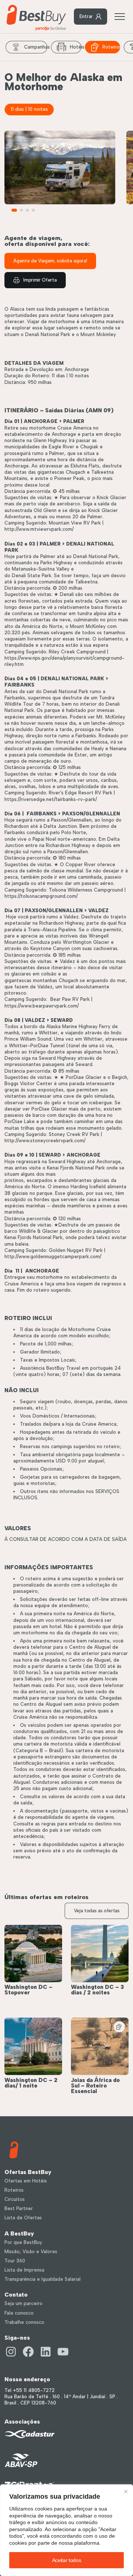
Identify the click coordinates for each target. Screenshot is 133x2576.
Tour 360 (15, 2261)
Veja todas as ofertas (97, 1911)
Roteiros (111, 47)
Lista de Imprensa (24, 2270)
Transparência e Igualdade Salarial (42, 2279)
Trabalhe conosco (24, 2322)
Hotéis (76, 47)
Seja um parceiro (23, 2303)
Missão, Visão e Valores (31, 2252)
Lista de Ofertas (23, 2218)
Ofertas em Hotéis (26, 2181)
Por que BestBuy (23, 2242)
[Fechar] (126, 2492)
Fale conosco (19, 2313)
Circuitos (15, 2199)
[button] (14, 210)
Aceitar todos (66, 2560)
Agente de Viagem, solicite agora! (50, 261)
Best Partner (19, 2208)
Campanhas (35, 47)
